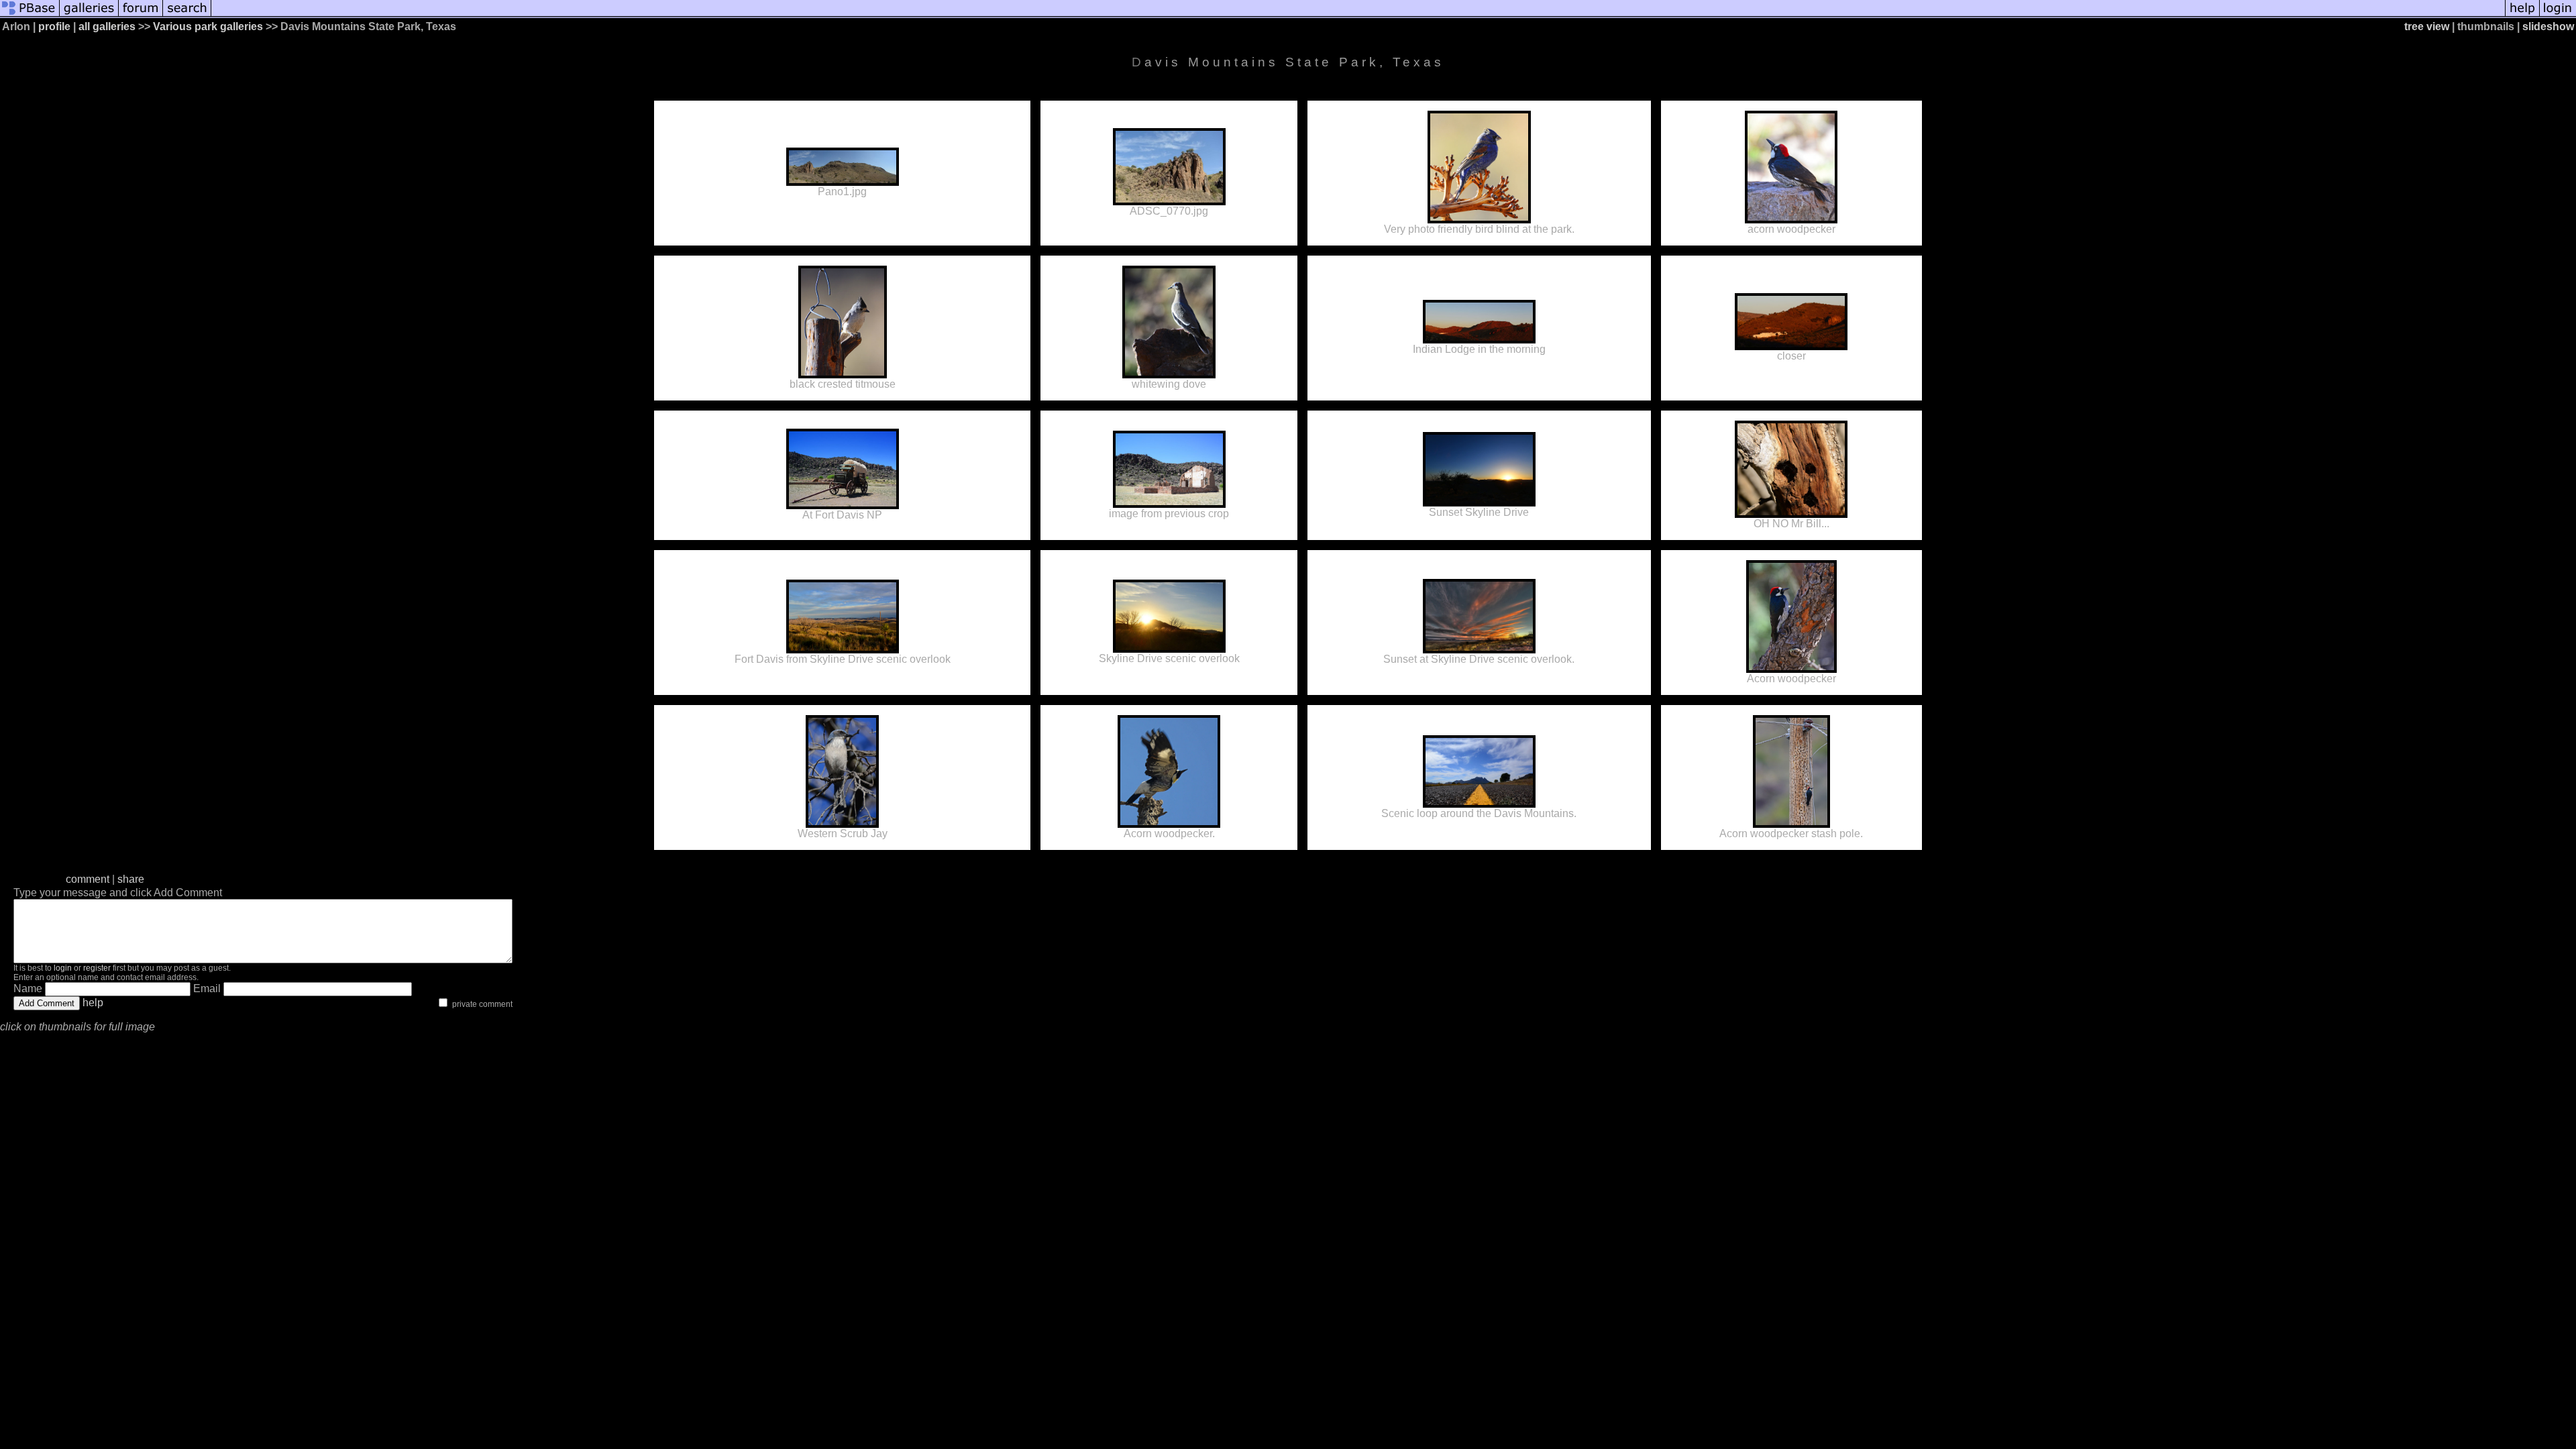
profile (54, 26)
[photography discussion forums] (141, 15)
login (63, 968)
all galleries (107, 26)
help (93, 1003)
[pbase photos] (30, 15)
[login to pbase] (2558, 15)
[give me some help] (2522, 15)
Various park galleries (208, 26)
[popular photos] (1358, 15)
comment (88, 879)
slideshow (2548, 26)
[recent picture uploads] (89, 15)
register (97, 968)
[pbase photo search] (187, 15)
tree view (2427, 26)
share (131, 879)
